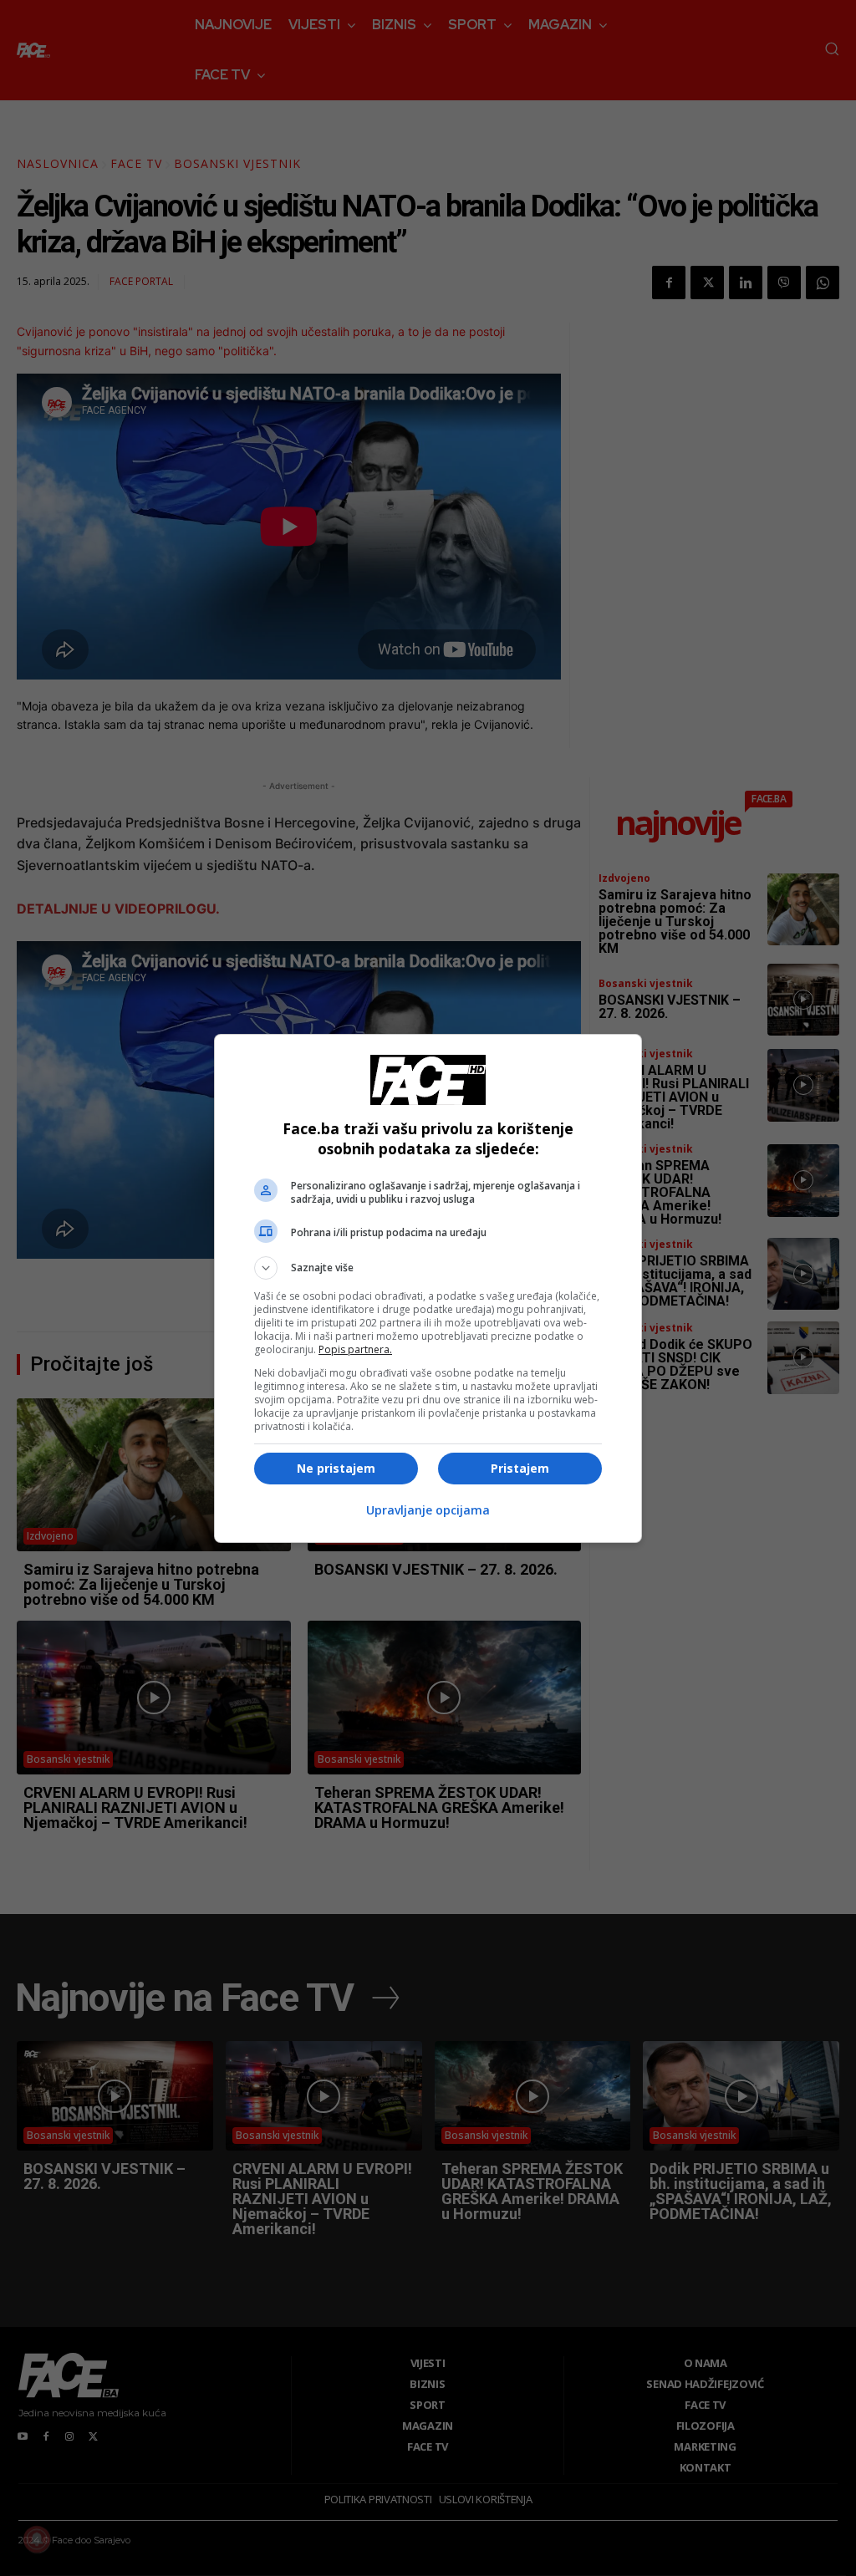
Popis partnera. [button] (355, 1349)
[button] (428, 1268)
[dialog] (428, 1288)
